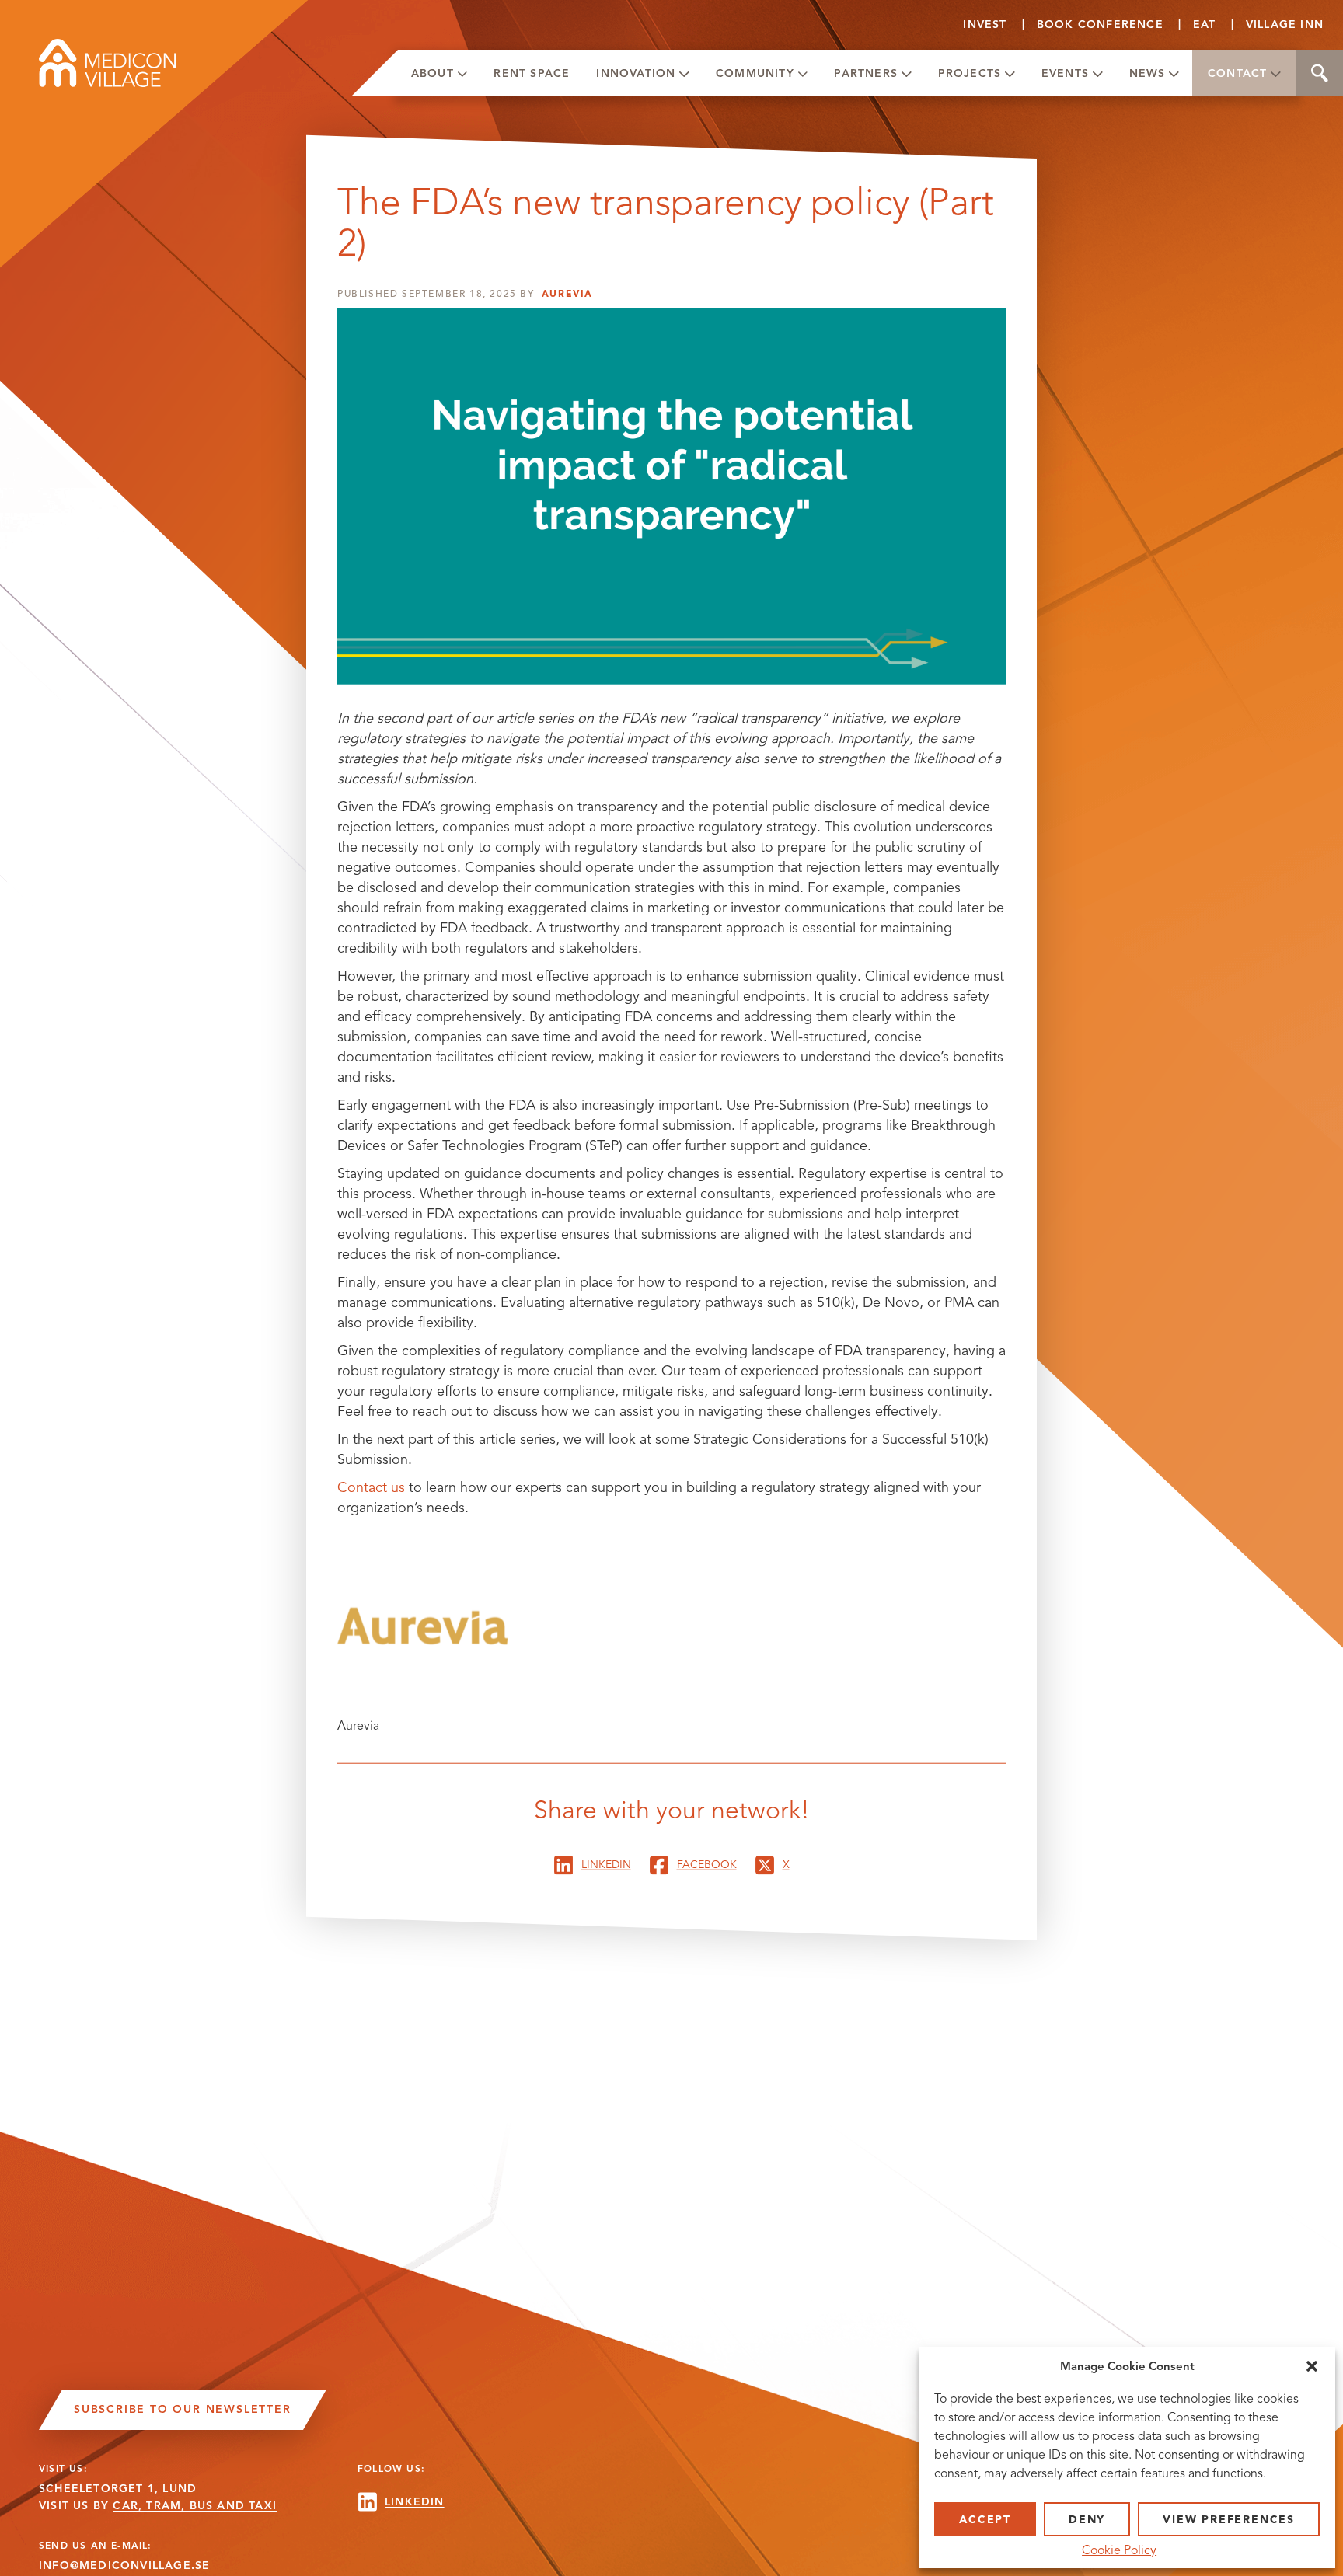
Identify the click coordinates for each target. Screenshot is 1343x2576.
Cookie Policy (1119, 2550)
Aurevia (567, 294)
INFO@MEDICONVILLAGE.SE (124, 2566)
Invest (985, 24)
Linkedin (606, 1865)
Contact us (371, 1487)
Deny (1087, 2520)
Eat (1205, 24)
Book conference (1100, 24)
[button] (1312, 2366)
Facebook (707, 1865)
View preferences (1229, 2520)
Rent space (532, 73)
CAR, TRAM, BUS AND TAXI (195, 2506)
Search (1320, 73)
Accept (985, 2520)
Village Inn (1285, 24)
